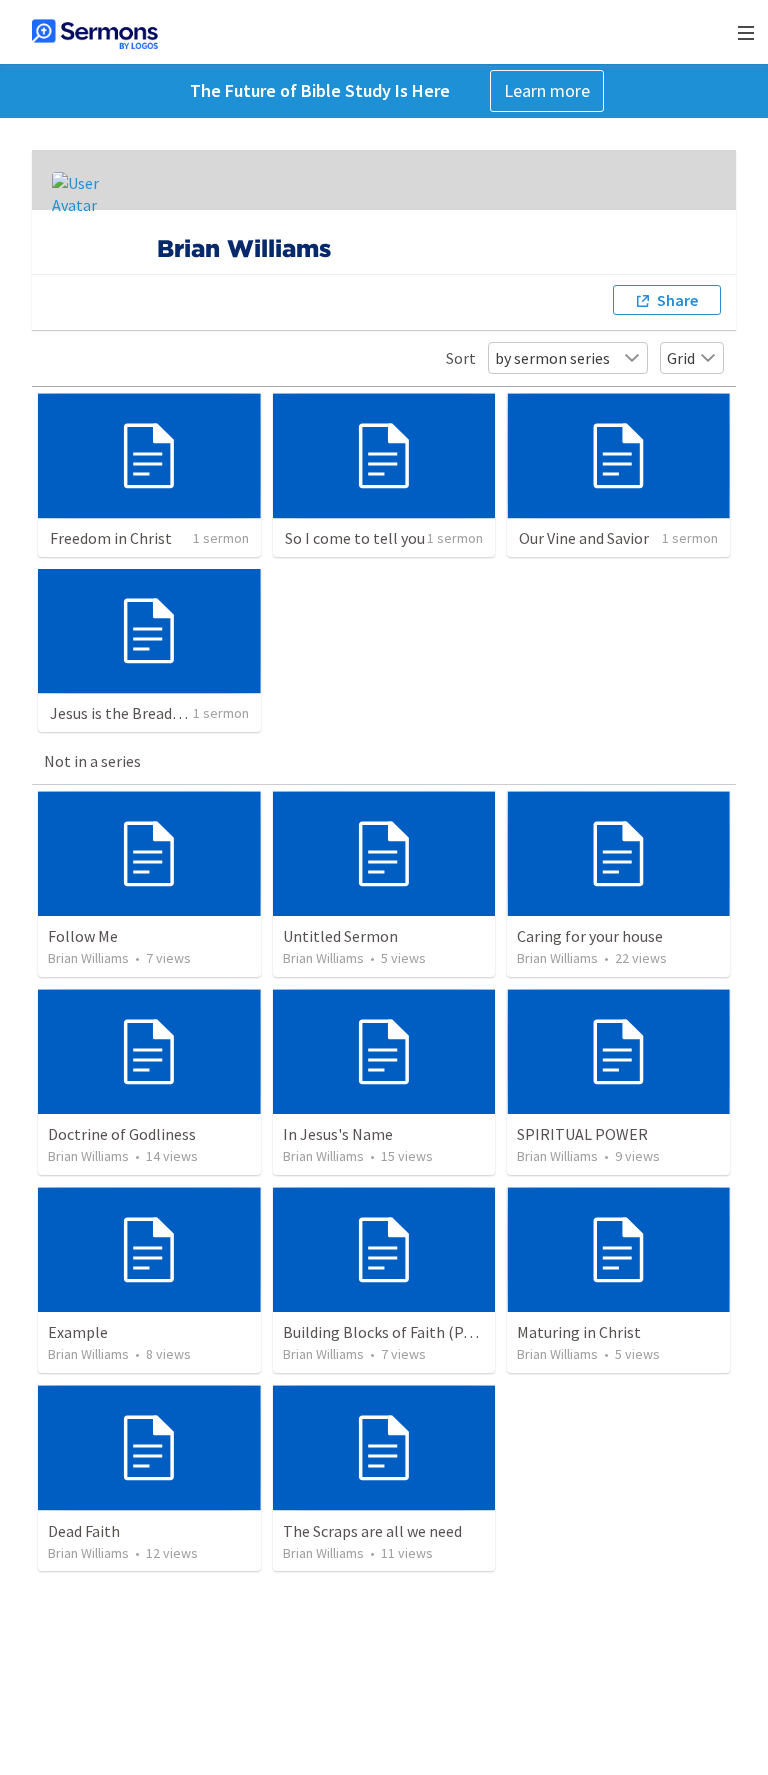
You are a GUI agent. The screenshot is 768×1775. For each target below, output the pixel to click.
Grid (681, 358)
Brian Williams (88, 958)
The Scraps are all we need (372, 1531)
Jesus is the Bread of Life (134, 713)
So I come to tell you (355, 538)
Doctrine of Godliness (122, 1134)
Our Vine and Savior (584, 538)
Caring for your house (590, 936)
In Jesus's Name (338, 1134)
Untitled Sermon (340, 936)
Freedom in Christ (111, 538)
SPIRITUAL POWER (582, 1134)
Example (78, 1332)
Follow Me (83, 936)
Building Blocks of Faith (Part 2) (391, 1332)
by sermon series (552, 358)
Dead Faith (84, 1531)
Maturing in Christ (579, 1332)
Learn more (547, 90)
